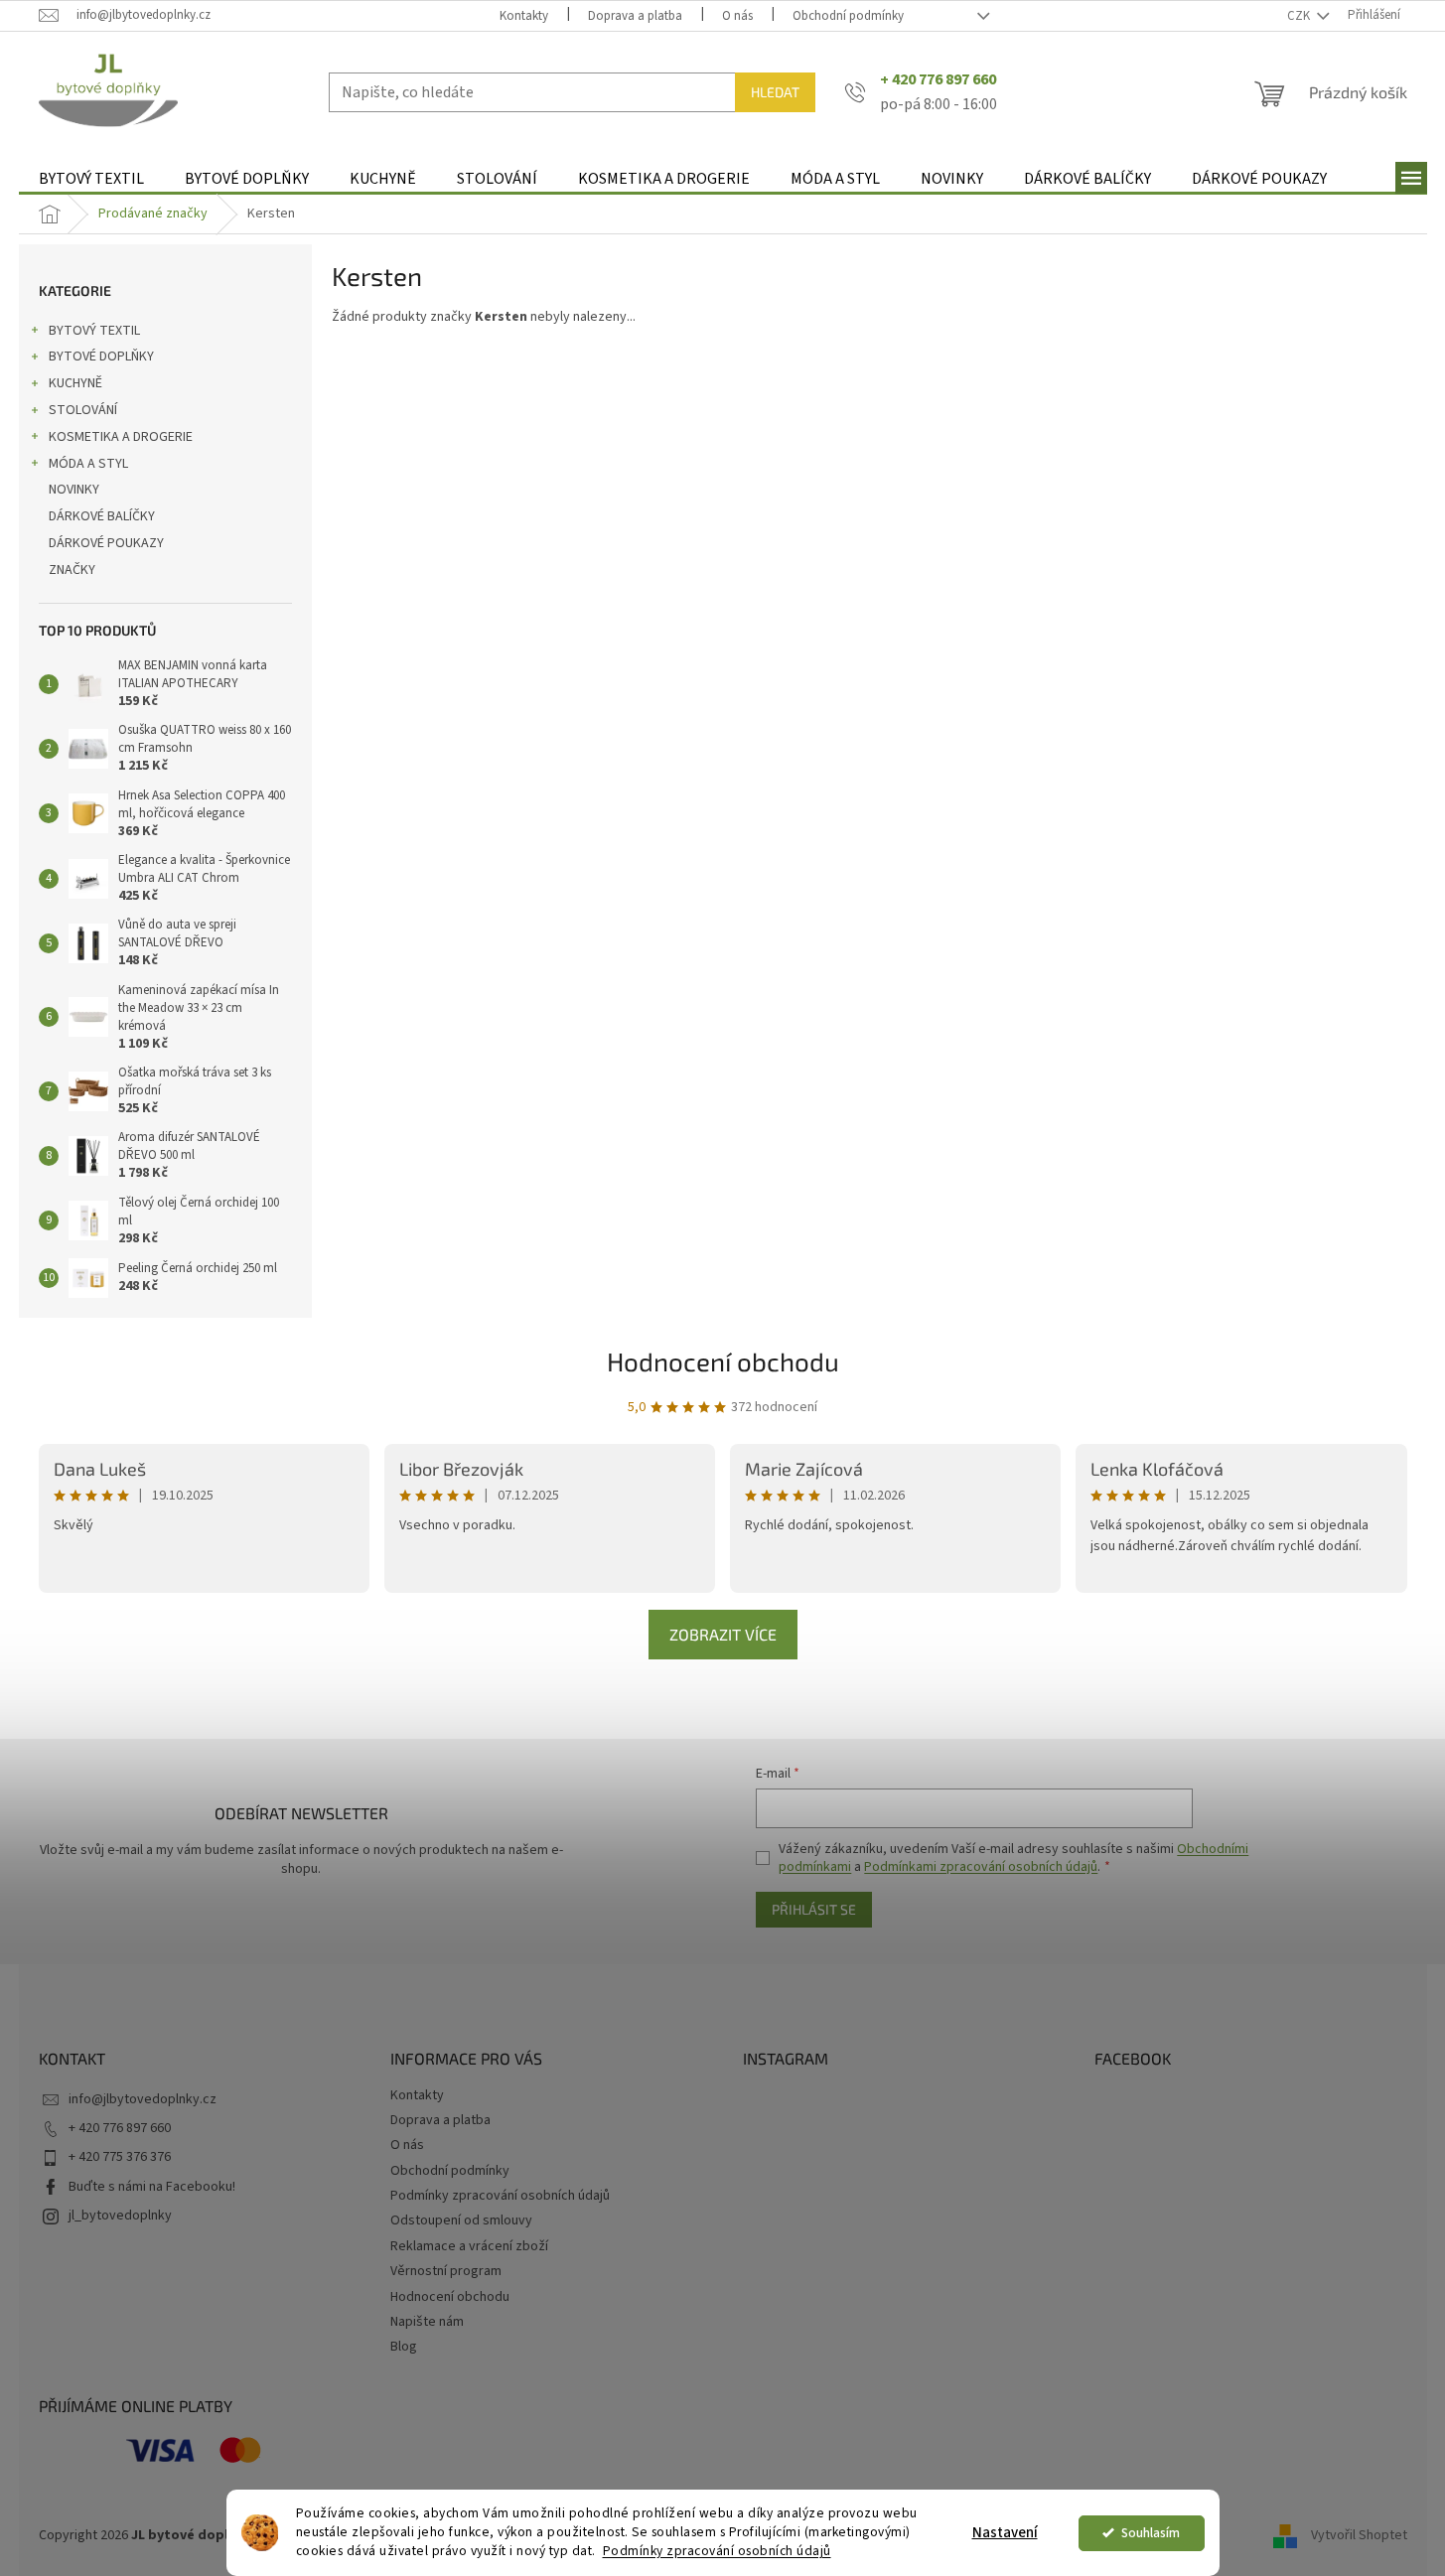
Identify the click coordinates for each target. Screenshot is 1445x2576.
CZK (1300, 16)
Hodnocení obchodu (723, 1361)
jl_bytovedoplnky (120, 2216)
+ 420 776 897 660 (120, 2128)
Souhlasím (1151, 2533)
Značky (72, 570)
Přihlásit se (814, 1909)
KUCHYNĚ (75, 383)
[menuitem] (91, 179)
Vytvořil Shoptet (1359, 2535)
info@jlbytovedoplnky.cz (143, 2099)
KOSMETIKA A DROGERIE (121, 437)
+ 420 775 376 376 (120, 2157)
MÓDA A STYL (88, 464)
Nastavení (1005, 2533)
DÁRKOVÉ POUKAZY (106, 543)
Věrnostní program (446, 2271)
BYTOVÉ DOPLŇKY (101, 357)
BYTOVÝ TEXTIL (94, 331)
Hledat (775, 92)
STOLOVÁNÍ (83, 410)
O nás (737, 16)
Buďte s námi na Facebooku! (152, 2187)
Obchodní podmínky (848, 16)
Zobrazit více (723, 1634)
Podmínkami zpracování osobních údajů (981, 1867)
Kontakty (524, 16)
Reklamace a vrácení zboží (469, 2246)
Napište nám (427, 2322)
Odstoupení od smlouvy (461, 2220)
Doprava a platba (635, 16)
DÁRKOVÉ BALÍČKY (102, 516)
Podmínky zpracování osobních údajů (717, 2551)
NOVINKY (74, 490)
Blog (404, 2347)
